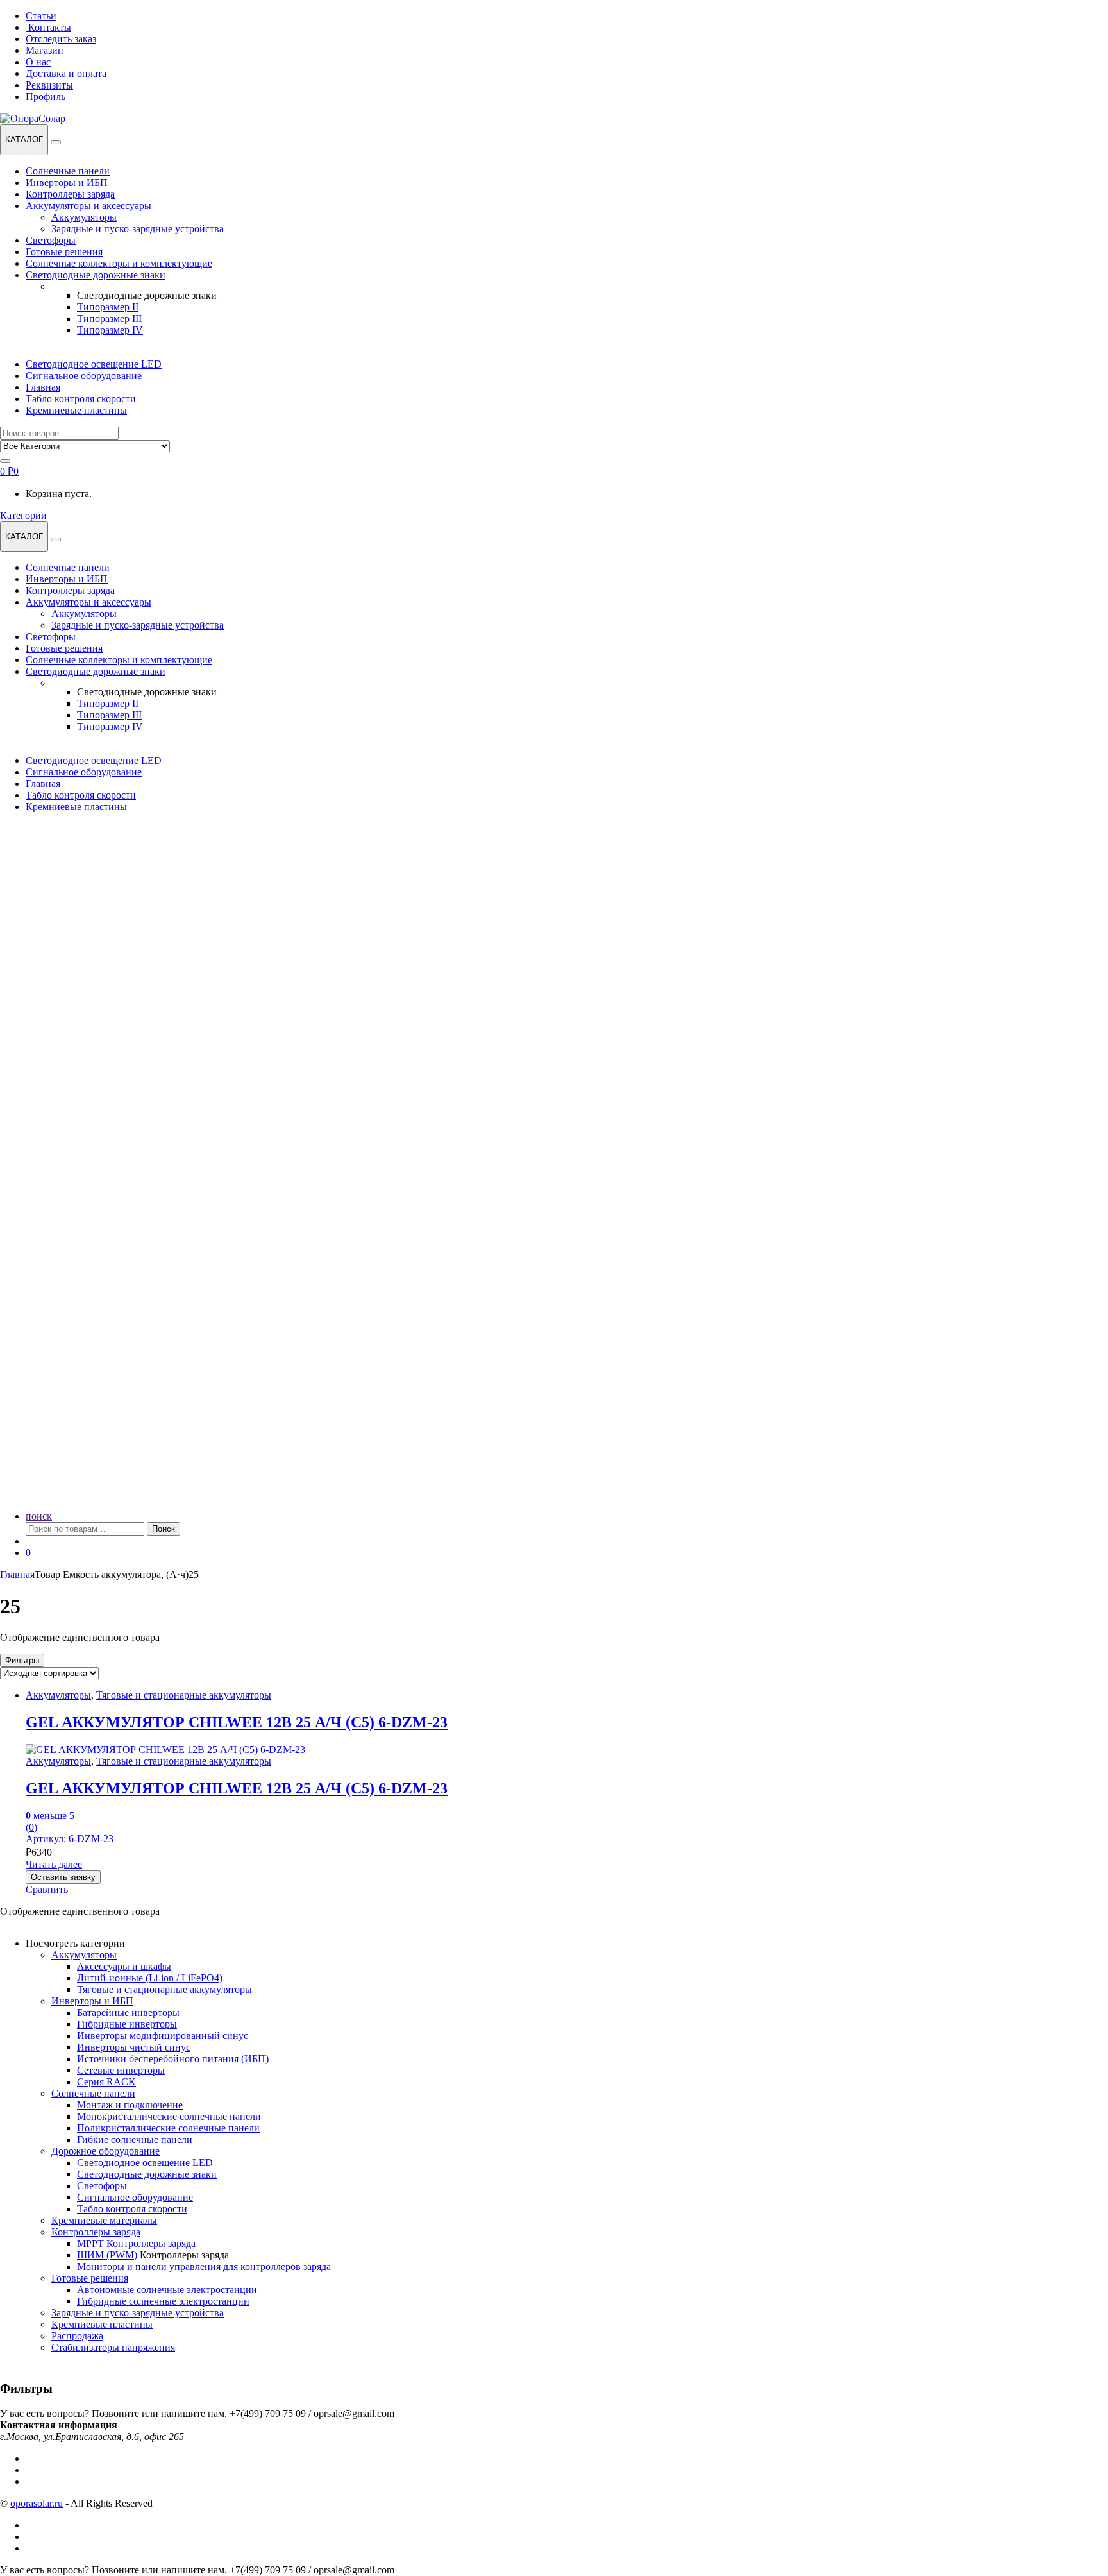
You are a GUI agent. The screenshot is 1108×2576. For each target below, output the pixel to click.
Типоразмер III (109, 318)
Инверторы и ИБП (67, 182)
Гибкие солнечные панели (135, 2140)
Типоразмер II (108, 307)
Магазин (45, 50)
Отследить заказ (61, 39)
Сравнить (47, 1889)
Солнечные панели (68, 171)
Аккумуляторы (84, 217)
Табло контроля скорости (81, 399)
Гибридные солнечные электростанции (163, 2301)
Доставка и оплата (66, 73)
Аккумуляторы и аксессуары (88, 206)
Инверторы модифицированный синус (163, 2036)
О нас (38, 62)
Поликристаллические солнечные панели (168, 2128)
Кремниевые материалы (104, 2220)
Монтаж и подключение (130, 2105)
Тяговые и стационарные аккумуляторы (184, 1695)
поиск (39, 1516)
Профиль (46, 97)
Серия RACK (106, 2082)
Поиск (164, 1529)
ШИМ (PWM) (107, 2255)
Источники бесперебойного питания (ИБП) (173, 2059)
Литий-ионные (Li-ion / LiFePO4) (150, 1978)
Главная (43, 387)
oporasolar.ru (37, 2503)
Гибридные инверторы (127, 2024)
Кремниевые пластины (76, 410)
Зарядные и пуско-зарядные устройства (138, 229)
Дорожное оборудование (105, 2151)
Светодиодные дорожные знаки (96, 275)
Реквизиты (49, 85)
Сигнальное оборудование (84, 376)
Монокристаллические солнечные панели (169, 2116)
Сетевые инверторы (121, 2070)
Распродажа (77, 2336)
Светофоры (51, 240)
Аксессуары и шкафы (124, 1966)
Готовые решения (64, 252)
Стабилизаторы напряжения (113, 2347)
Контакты (50, 27)
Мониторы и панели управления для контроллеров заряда (204, 2267)
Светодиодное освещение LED (94, 364)
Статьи (41, 16)
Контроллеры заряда (70, 194)
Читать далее (54, 1864)
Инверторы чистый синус (134, 2047)
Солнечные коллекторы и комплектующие (119, 263)
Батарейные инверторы (128, 2012)
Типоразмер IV (110, 330)
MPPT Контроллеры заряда (136, 2243)
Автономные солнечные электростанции (167, 2290)
